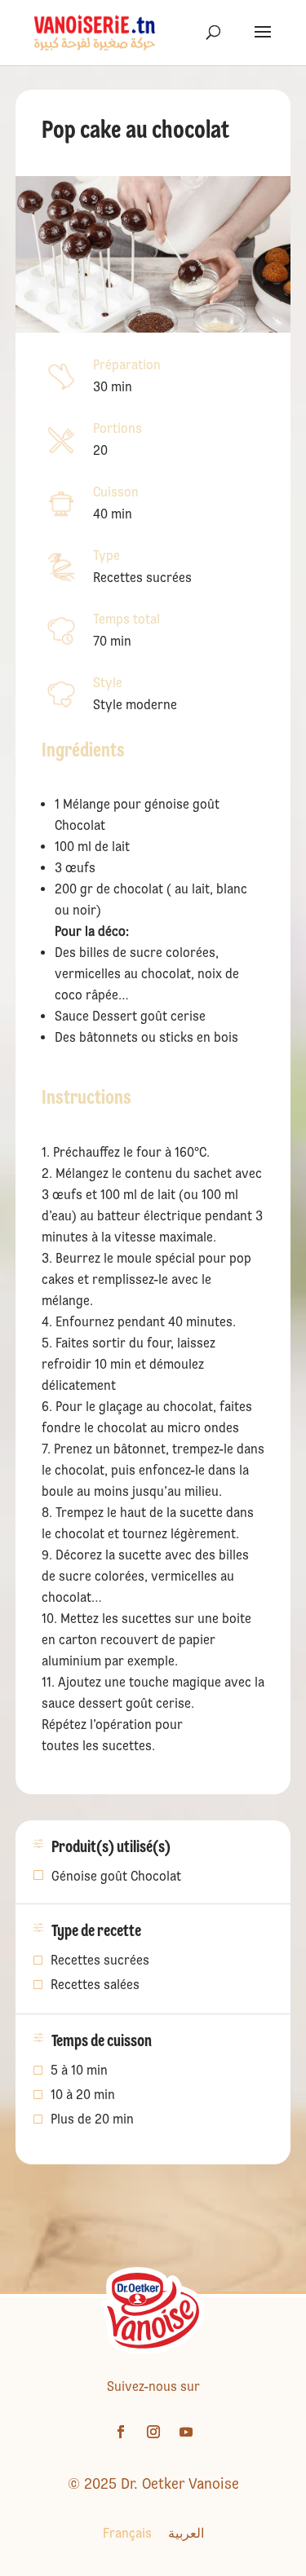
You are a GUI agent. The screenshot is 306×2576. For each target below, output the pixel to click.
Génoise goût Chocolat (116, 1876)
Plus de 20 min (92, 2120)
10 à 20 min (83, 2096)
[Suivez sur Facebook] (121, 2432)
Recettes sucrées (100, 1961)
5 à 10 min (79, 2071)
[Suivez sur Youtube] (186, 2432)
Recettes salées (95, 1986)
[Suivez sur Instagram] (153, 2432)
